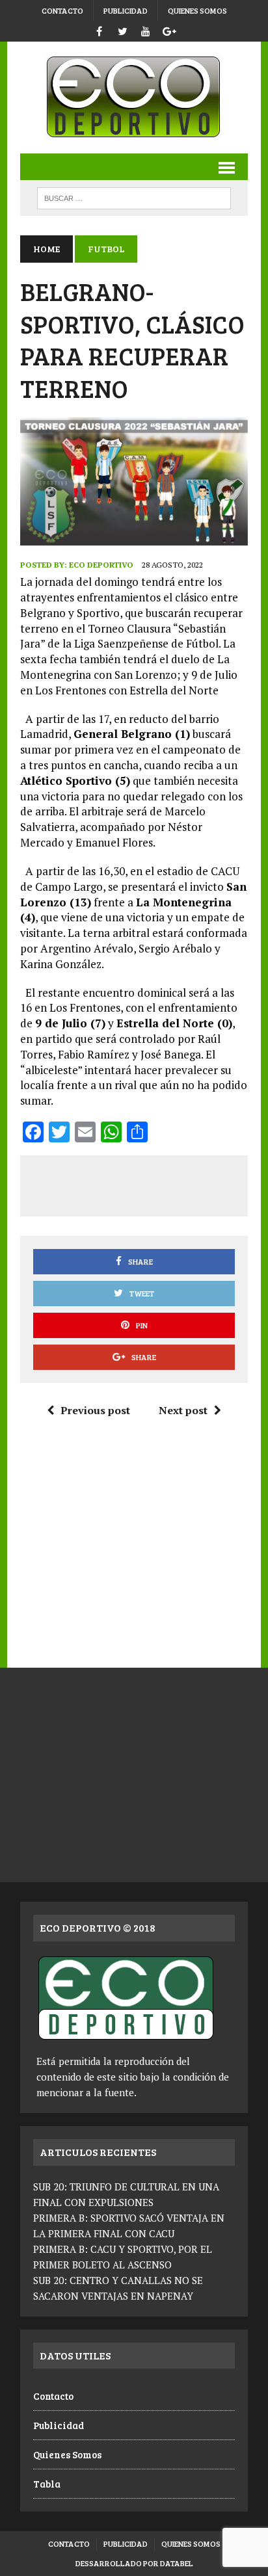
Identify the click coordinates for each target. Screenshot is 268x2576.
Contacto (62, 10)
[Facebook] (99, 30)
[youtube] (146, 30)
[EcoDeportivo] (134, 98)
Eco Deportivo (101, 565)
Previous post (95, 1410)
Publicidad (126, 10)
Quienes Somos (197, 10)
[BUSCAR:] (134, 197)
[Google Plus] (169, 30)
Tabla (47, 2484)
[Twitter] (122, 30)
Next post (183, 1410)
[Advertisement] (150, 1183)
